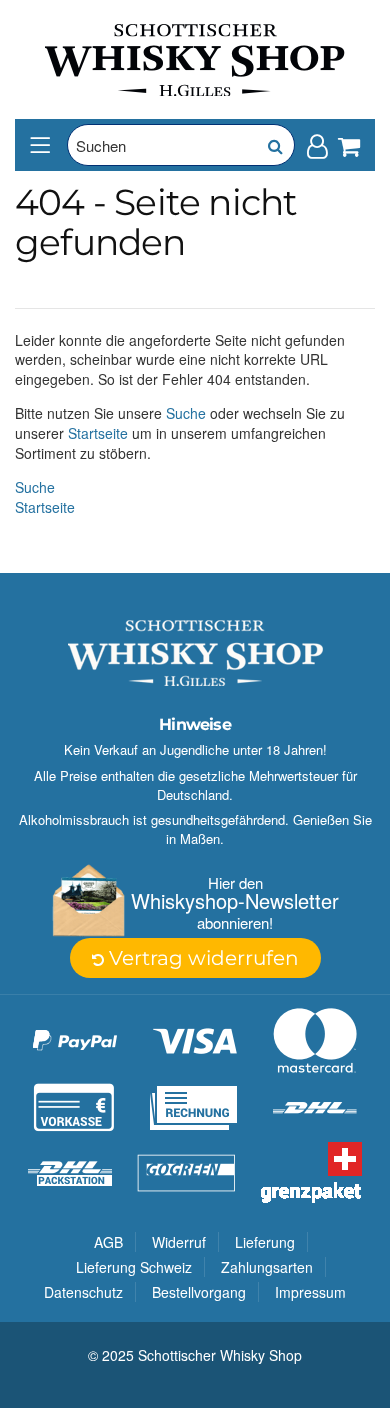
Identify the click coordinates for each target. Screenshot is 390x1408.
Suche (186, 413)
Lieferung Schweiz (134, 1267)
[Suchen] (274, 145)
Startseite (98, 433)
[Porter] (195, 58)
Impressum (310, 1292)
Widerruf (179, 1242)
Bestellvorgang (199, 1292)
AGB (108, 1242)
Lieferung (265, 1242)
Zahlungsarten (267, 1267)
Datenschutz (83, 1292)
